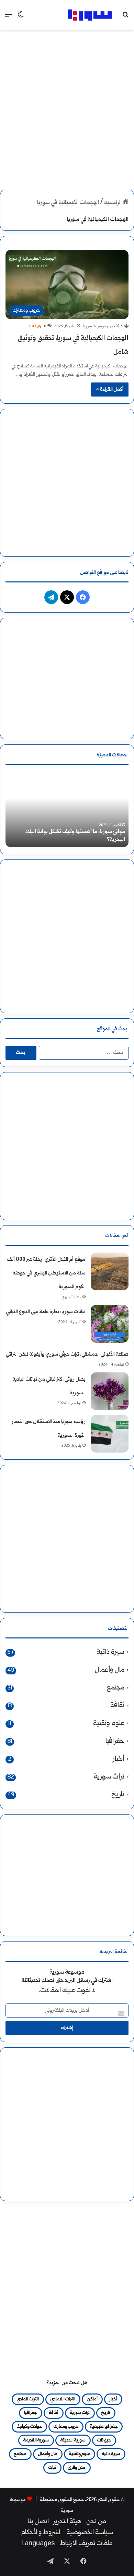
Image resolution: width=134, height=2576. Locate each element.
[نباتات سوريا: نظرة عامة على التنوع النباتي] (110, 1324)
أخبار (119, 1759)
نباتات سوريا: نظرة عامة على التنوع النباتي (46, 1312)
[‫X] (67, 597)
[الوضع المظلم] (21, 18)
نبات (52, 2468)
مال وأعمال (110, 1670)
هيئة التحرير (68, 2522)
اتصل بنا (38, 2522)
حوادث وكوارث (29, 2427)
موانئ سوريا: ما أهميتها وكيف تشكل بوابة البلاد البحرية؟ (75, 836)
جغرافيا (115, 1741)
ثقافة (117, 1706)
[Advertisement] (67, 104)
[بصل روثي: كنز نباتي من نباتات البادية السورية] (110, 1391)
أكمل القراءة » (110, 389)
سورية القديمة (36, 2440)
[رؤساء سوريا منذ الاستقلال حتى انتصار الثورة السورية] (110, 1434)
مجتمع (116, 1688)
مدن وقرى (77, 2468)
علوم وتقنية (109, 1724)
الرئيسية (113, 203)
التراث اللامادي (63, 2399)
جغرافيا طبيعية (104, 2427)
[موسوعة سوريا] (90, 15)
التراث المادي (28, 2399)
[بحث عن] (125, 18)
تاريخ (118, 1795)
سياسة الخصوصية (90, 2533)
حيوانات (104, 2440)
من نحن (96, 2522)
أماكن (92, 2399)
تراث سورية (109, 1777)
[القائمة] (9, 18)
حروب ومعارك (66, 2427)
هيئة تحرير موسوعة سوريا (103, 326)
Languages (38, 2544)
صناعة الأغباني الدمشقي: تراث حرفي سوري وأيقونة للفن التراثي (67, 1354)
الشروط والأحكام (41, 2533)
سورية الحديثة (73, 2440)
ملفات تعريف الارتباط (86, 2544)
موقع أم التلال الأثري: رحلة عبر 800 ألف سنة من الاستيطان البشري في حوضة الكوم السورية (46, 1273)
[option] (67, 809)
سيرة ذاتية (110, 1652)
